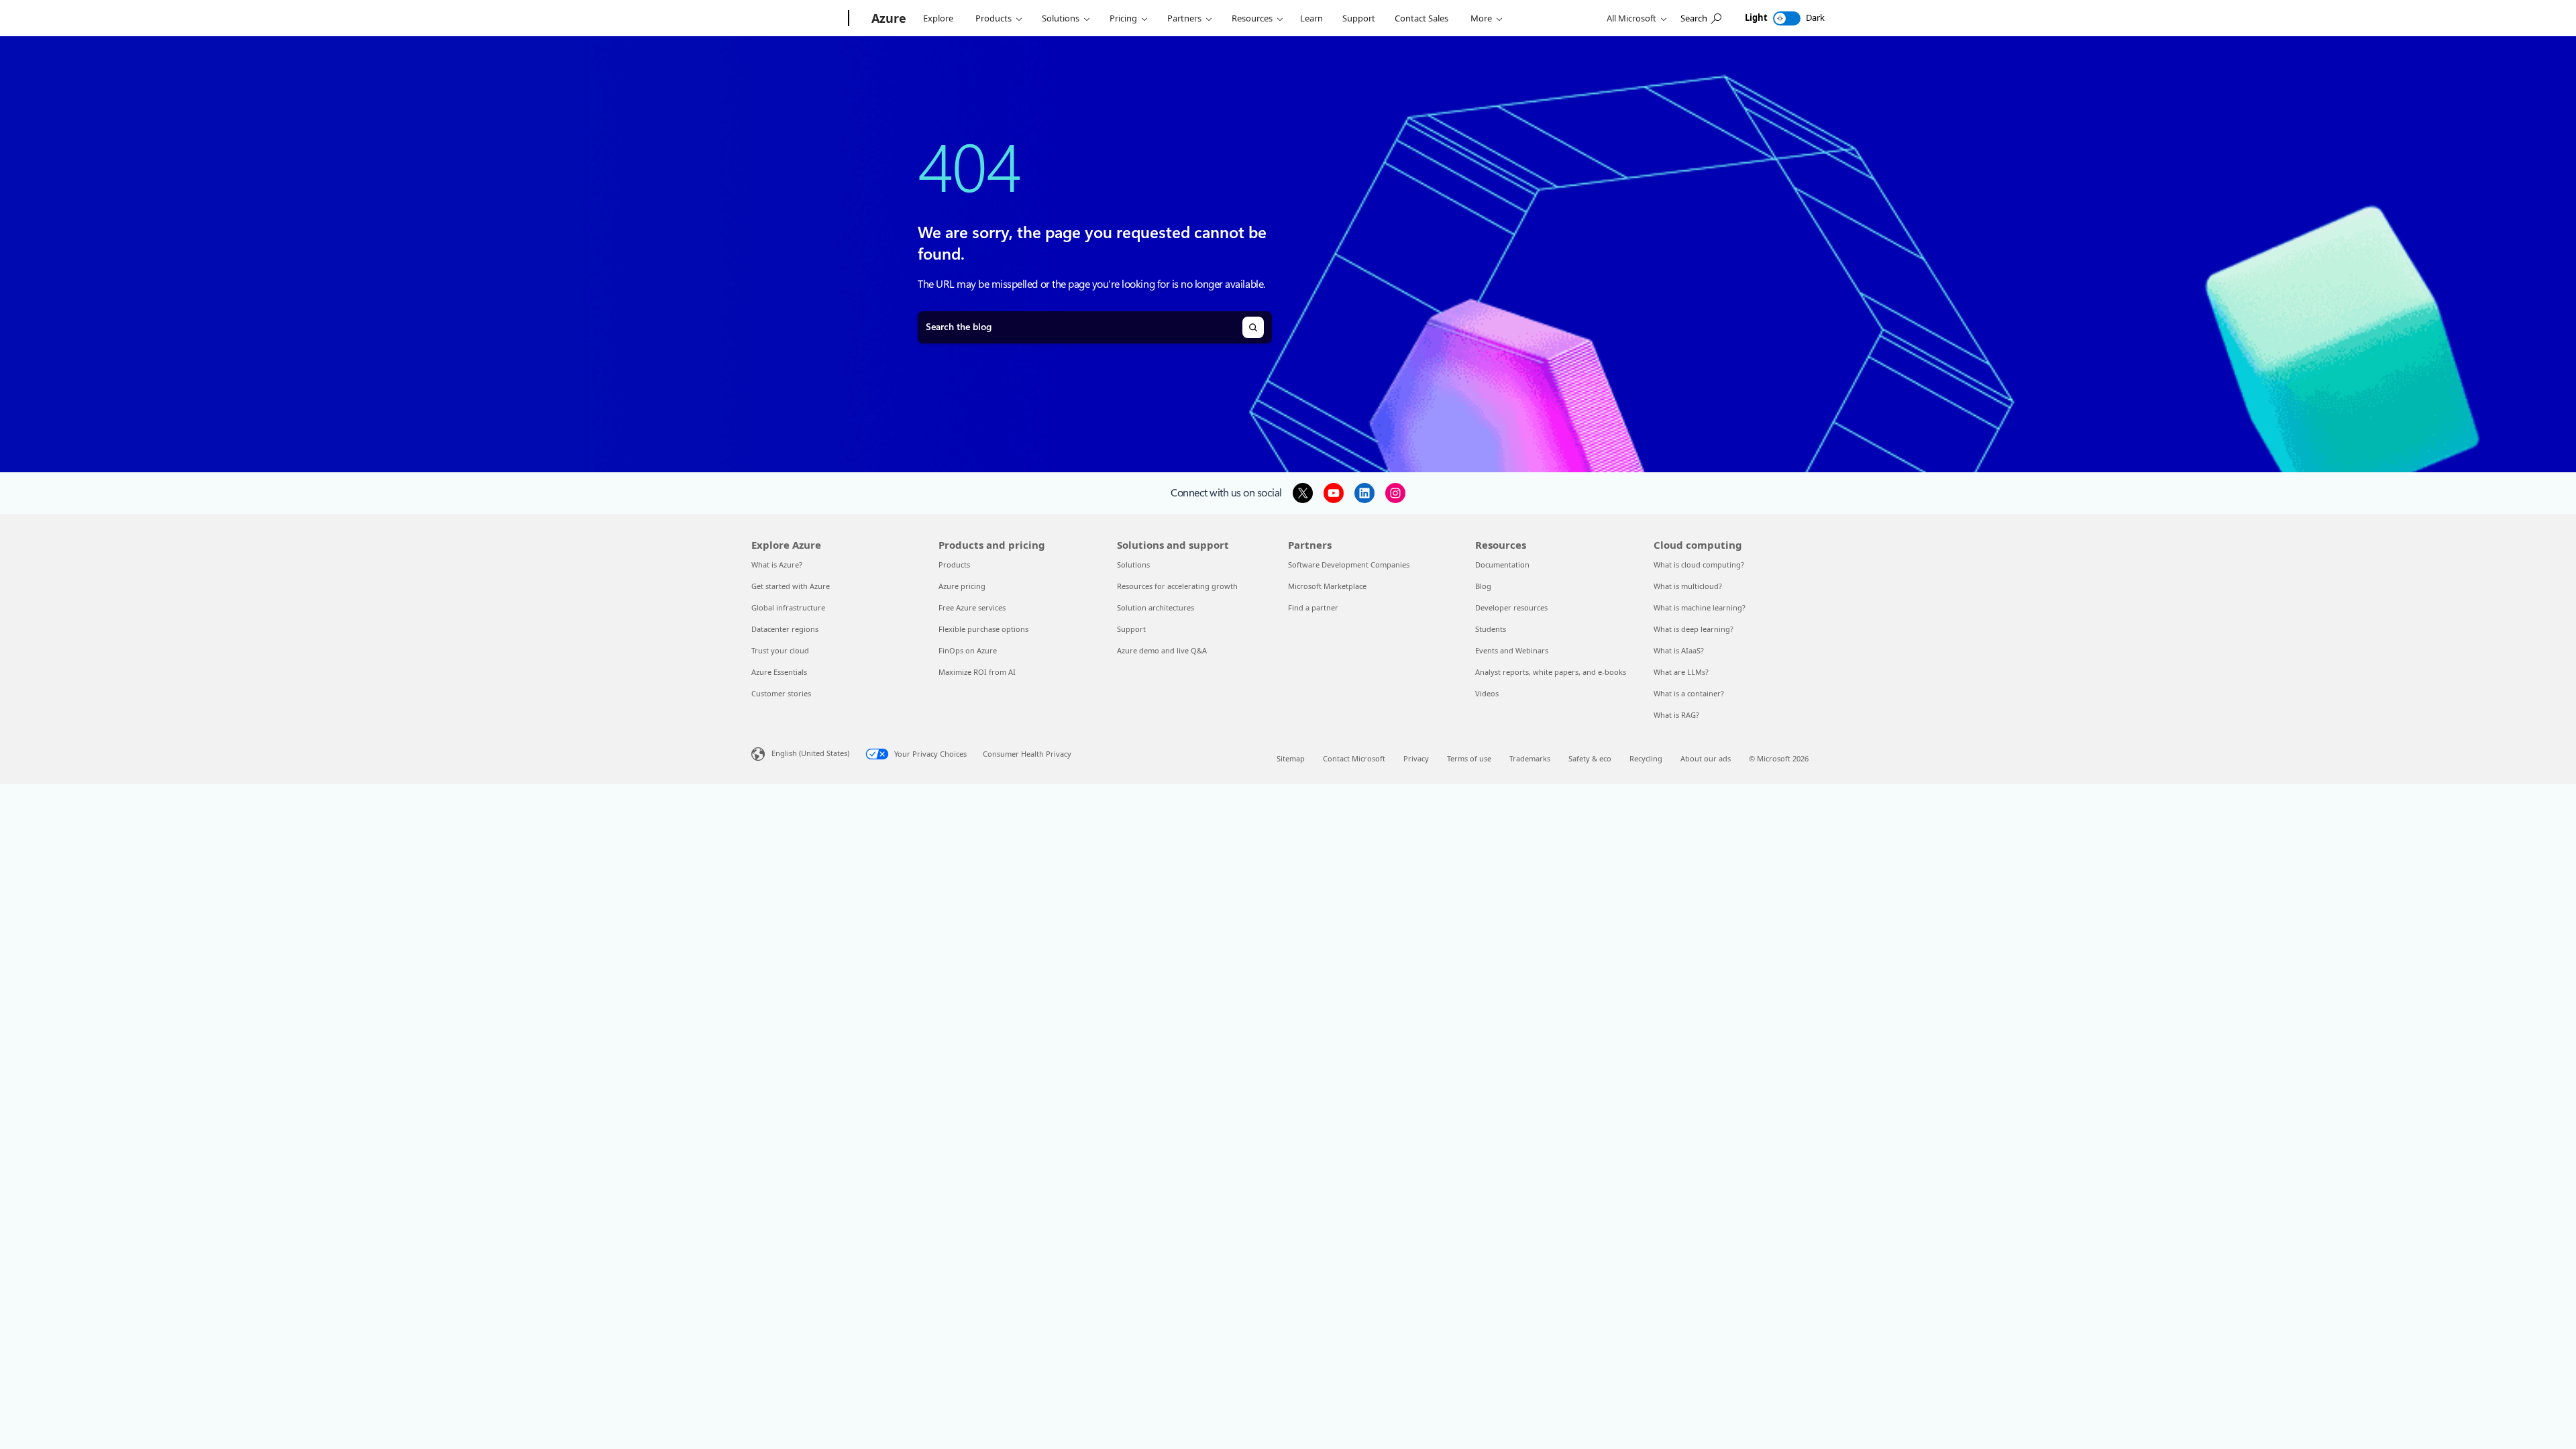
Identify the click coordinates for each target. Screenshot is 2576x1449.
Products (994, 18)
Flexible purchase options (983, 629)
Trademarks (1530, 758)
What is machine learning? (1700, 607)
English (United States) (810, 753)
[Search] (1253, 327)
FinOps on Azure (968, 650)
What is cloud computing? (1699, 565)
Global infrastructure (788, 607)
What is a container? (1689, 693)
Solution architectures (1156, 607)
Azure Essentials (779, 672)
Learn (1311, 18)
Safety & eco (1590, 758)
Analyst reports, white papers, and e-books (1551, 672)
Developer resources (1511, 607)
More (1481, 18)
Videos (1487, 693)
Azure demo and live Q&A (1162, 650)
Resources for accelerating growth (1177, 586)
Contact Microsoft (1354, 758)
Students (1491, 629)
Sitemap (1291, 758)
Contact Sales (1421, 18)
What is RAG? (1676, 715)
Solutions (1061, 18)
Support (1359, 18)
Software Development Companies (1349, 565)
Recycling (1646, 758)
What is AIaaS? (1679, 650)
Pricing (1123, 18)
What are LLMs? (1681, 672)
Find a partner (1313, 607)
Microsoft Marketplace (1327, 586)
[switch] (1787, 18)
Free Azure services (972, 607)
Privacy (1416, 758)
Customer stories (781, 693)
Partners (1184, 18)
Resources (1252, 18)
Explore (938, 18)
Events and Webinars (1512, 650)
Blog (1483, 586)
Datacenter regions (785, 629)
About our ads (1706, 758)
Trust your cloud (780, 650)
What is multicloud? (1688, 586)
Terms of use (1469, 758)
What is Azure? (777, 565)
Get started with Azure (791, 586)
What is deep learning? (1694, 629)
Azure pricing (962, 586)
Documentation (1502, 565)
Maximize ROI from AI (977, 672)
